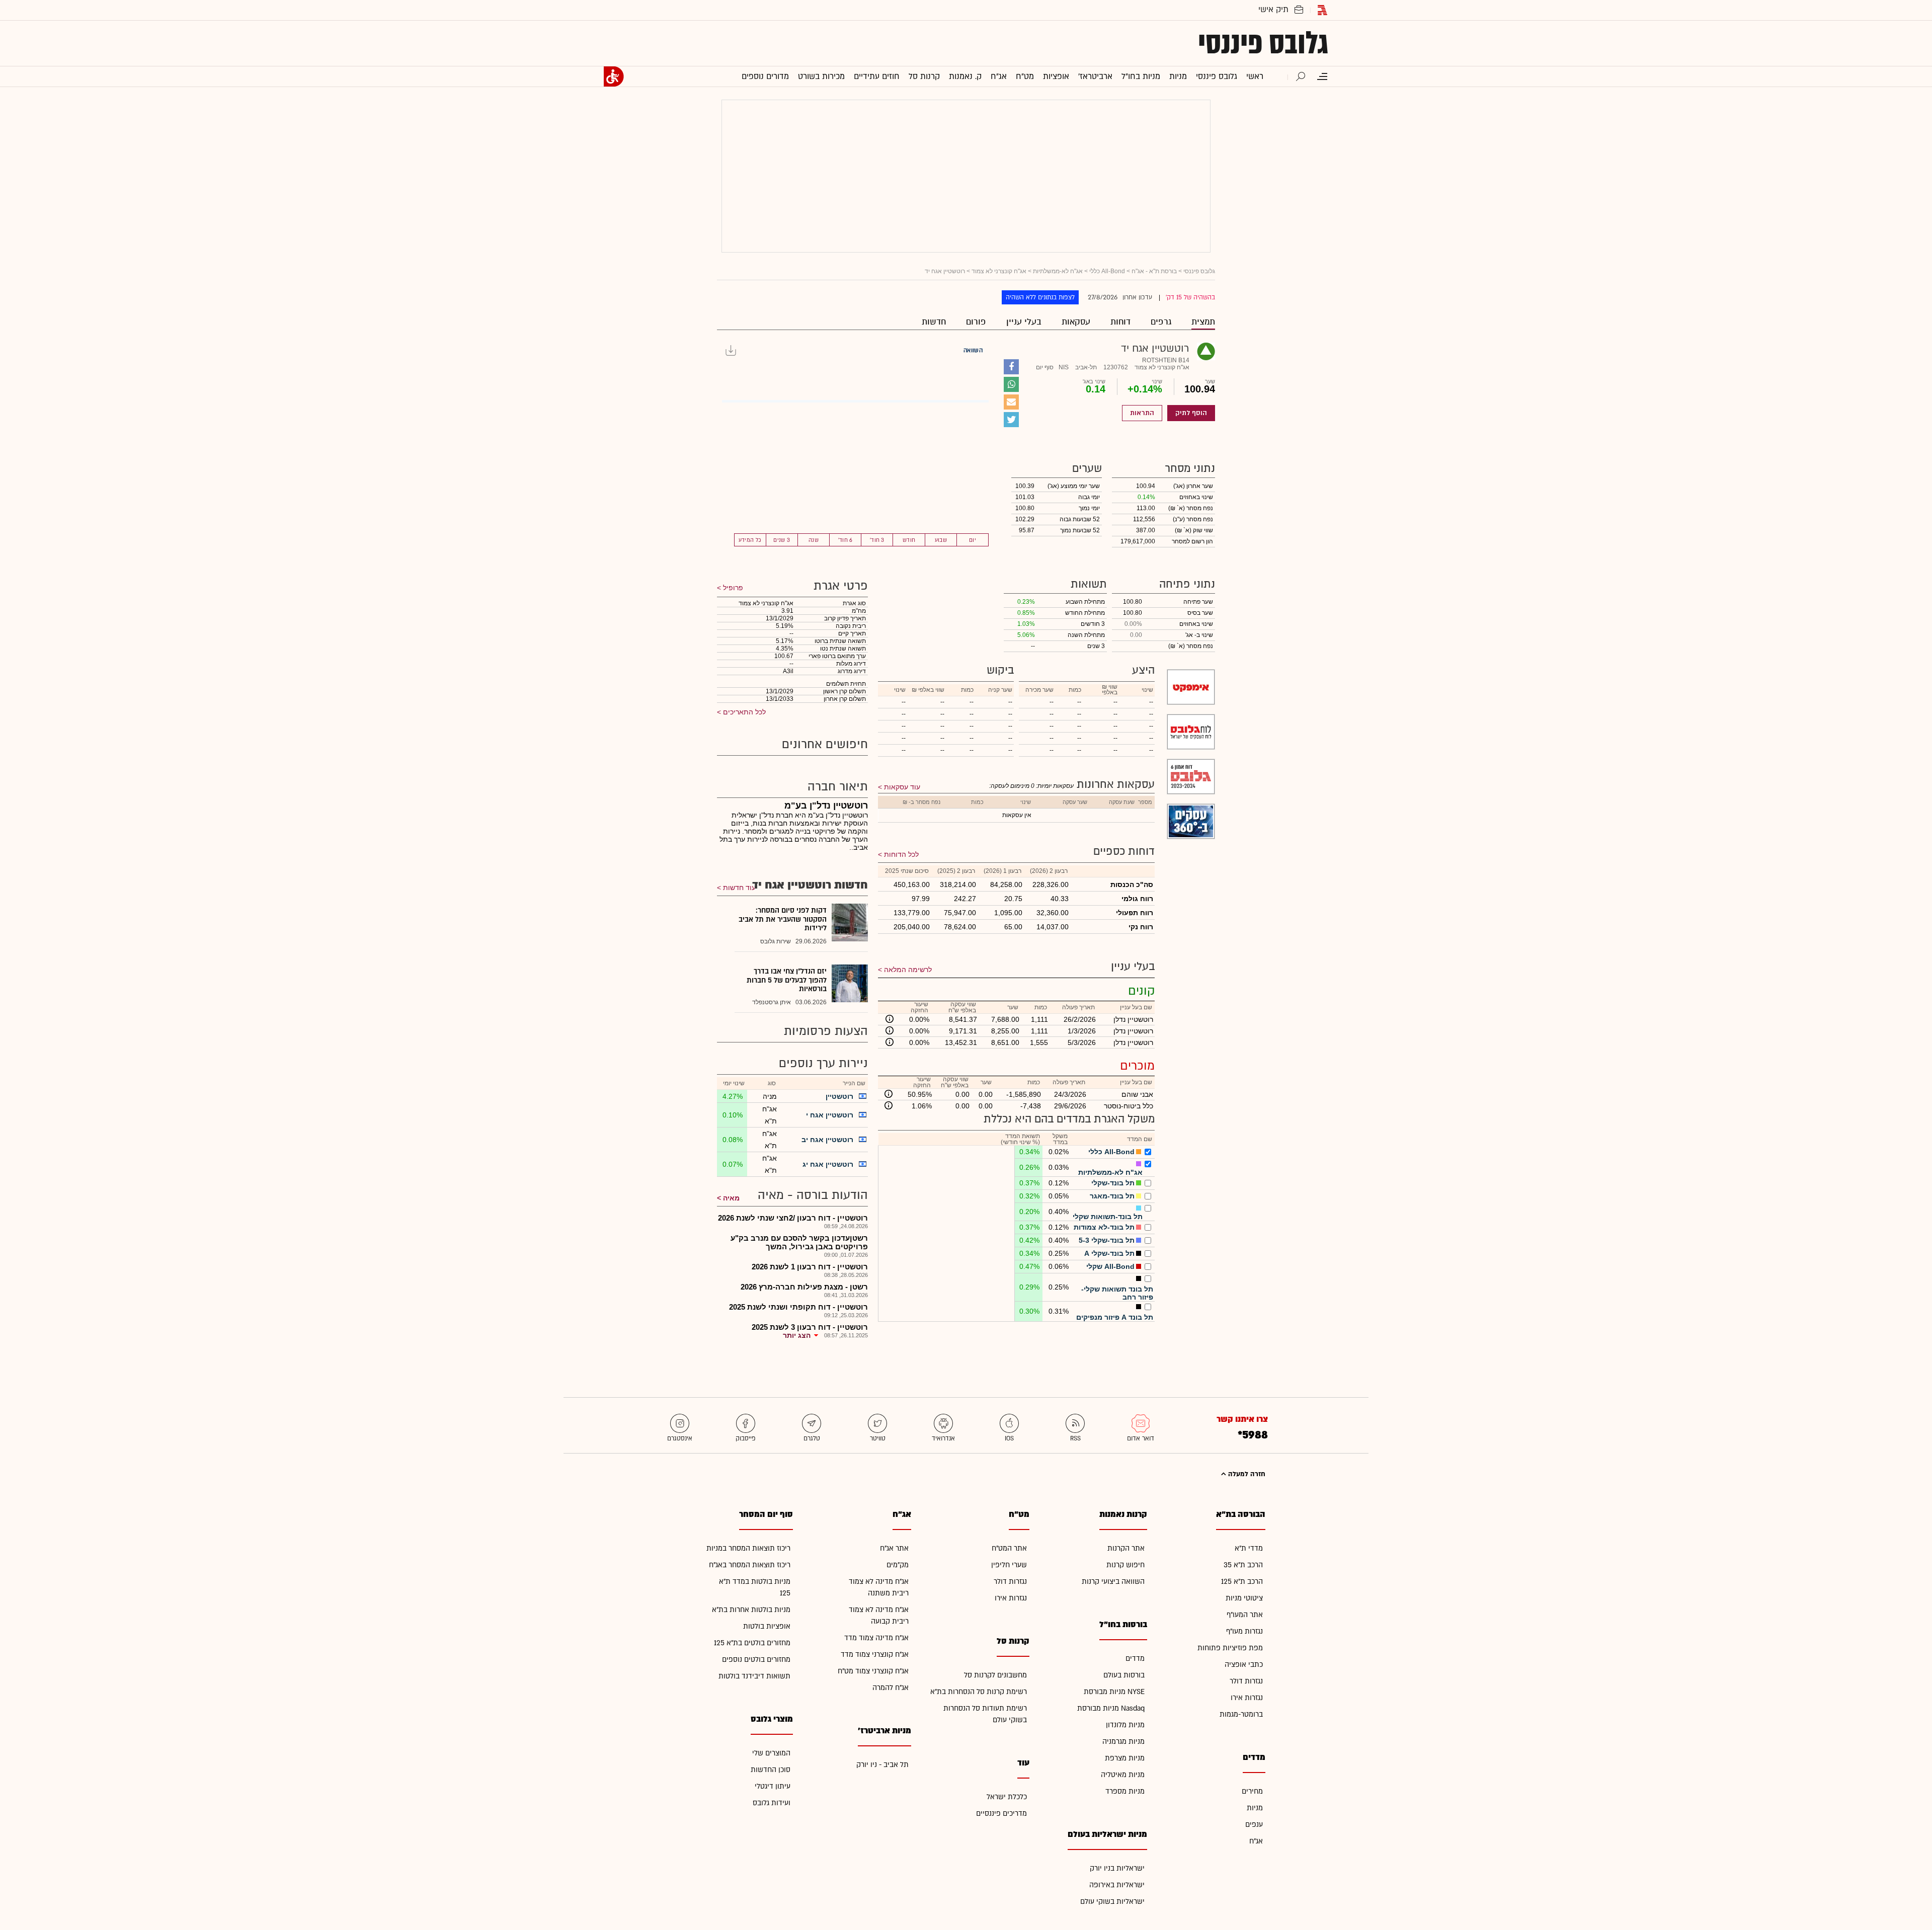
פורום (976, 322)
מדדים (1135, 1659)
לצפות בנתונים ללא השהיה (1040, 297)
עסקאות (1076, 322)
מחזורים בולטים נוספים (756, 1660)
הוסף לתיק (1191, 413)
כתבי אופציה (1244, 1665)
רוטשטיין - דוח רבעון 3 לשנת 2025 (810, 1327)
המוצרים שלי (771, 1753)
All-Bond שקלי (1110, 1266)
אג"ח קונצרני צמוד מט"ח (873, 1671)
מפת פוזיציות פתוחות (1230, 1648)
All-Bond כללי (1107, 271)
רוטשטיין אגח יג (828, 1164)
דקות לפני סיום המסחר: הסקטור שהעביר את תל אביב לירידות (783, 919)
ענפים (1254, 1825)
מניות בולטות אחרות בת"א (751, 1610)
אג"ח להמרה (891, 1688)
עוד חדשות (739, 888)
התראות (1142, 413)
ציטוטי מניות (1244, 1598)
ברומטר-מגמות (1241, 1714)
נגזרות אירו (1247, 1698)
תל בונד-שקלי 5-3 (1107, 1240)
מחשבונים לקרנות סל (995, 1675)
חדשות (934, 322)
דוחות (1120, 322)
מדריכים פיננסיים (1001, 1814)
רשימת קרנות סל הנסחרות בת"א (979, 1692)
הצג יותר (797, 1335)
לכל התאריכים (743, 712)
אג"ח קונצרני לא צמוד (999, 271)
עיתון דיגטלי (773, 1786)
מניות (1255, 1808)
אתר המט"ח (1009, 1548)
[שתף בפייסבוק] (1011, 367)
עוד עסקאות (902, 787)
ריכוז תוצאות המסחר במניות (748, 1548)
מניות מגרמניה (1123, 1742)
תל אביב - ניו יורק (882, 1765)
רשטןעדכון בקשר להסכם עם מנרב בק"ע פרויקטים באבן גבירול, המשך (799, 1242)
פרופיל (732, 588)
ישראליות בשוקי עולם (1112, 1902)
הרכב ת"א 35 (1243, 1565)
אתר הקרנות (1126, 1548)
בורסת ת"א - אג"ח (1154, 271)
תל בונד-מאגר (1112, 1196)
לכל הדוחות (901, 854)
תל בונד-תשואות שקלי (1108, 1217)
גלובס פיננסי (1263, 43)
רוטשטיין (839, 1096)
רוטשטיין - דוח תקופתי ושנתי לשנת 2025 (798, 1307)
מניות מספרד (1125, 1791)
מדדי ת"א (1249, 1548)
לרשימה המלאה (908, 970)
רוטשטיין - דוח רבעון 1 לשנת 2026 (810, 1267)
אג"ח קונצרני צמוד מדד (875, 1655)
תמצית (1203, 322)
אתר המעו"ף (1245, 1615)
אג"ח (1256, 1841)
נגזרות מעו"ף (1244, 1631)
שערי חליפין (1009, 1565)
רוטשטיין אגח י (830, 1115)
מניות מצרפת (1125, 1758)
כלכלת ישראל (1007, 1797)
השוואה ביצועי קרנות (1113, 1582)
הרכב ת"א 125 (1242, 1582)
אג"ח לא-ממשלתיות (1058, 271)
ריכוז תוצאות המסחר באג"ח (750, 1565)
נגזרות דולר (1246, 1681)
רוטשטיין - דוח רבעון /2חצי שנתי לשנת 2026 (793, 1218)
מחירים (1252, 1791)
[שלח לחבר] (1011, 402)
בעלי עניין (1024, 322)
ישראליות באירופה (1117, 1885)
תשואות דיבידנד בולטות (754, 1676)
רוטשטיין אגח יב (827, 1140)
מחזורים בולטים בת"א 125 (752, 1643)
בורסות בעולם (1124, 1675)
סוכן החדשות (771, 1770)
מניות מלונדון (1125, 1725)
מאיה (731, 1198)
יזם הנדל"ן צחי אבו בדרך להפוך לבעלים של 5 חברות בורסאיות (787, 980)
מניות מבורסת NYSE (1114, 1692)
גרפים (1161, 322)
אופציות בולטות (767, 1626)
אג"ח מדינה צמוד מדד (876, 1638)
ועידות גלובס (772, 1803)
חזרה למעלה (1246, 1474)
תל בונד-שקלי (1113, 1183)
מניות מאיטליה (1123, 1775)
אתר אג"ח (894, 1548)
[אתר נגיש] (614, 76)
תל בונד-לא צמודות (1104, 1227)
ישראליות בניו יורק (1117, 1868)
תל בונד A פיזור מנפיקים (1115, 1317)
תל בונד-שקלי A (1109, 1253)
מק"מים (898, 1565)
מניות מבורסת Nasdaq (1111, 1708)
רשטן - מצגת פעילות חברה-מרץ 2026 (804, 1287)
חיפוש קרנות (1125, 1565)
